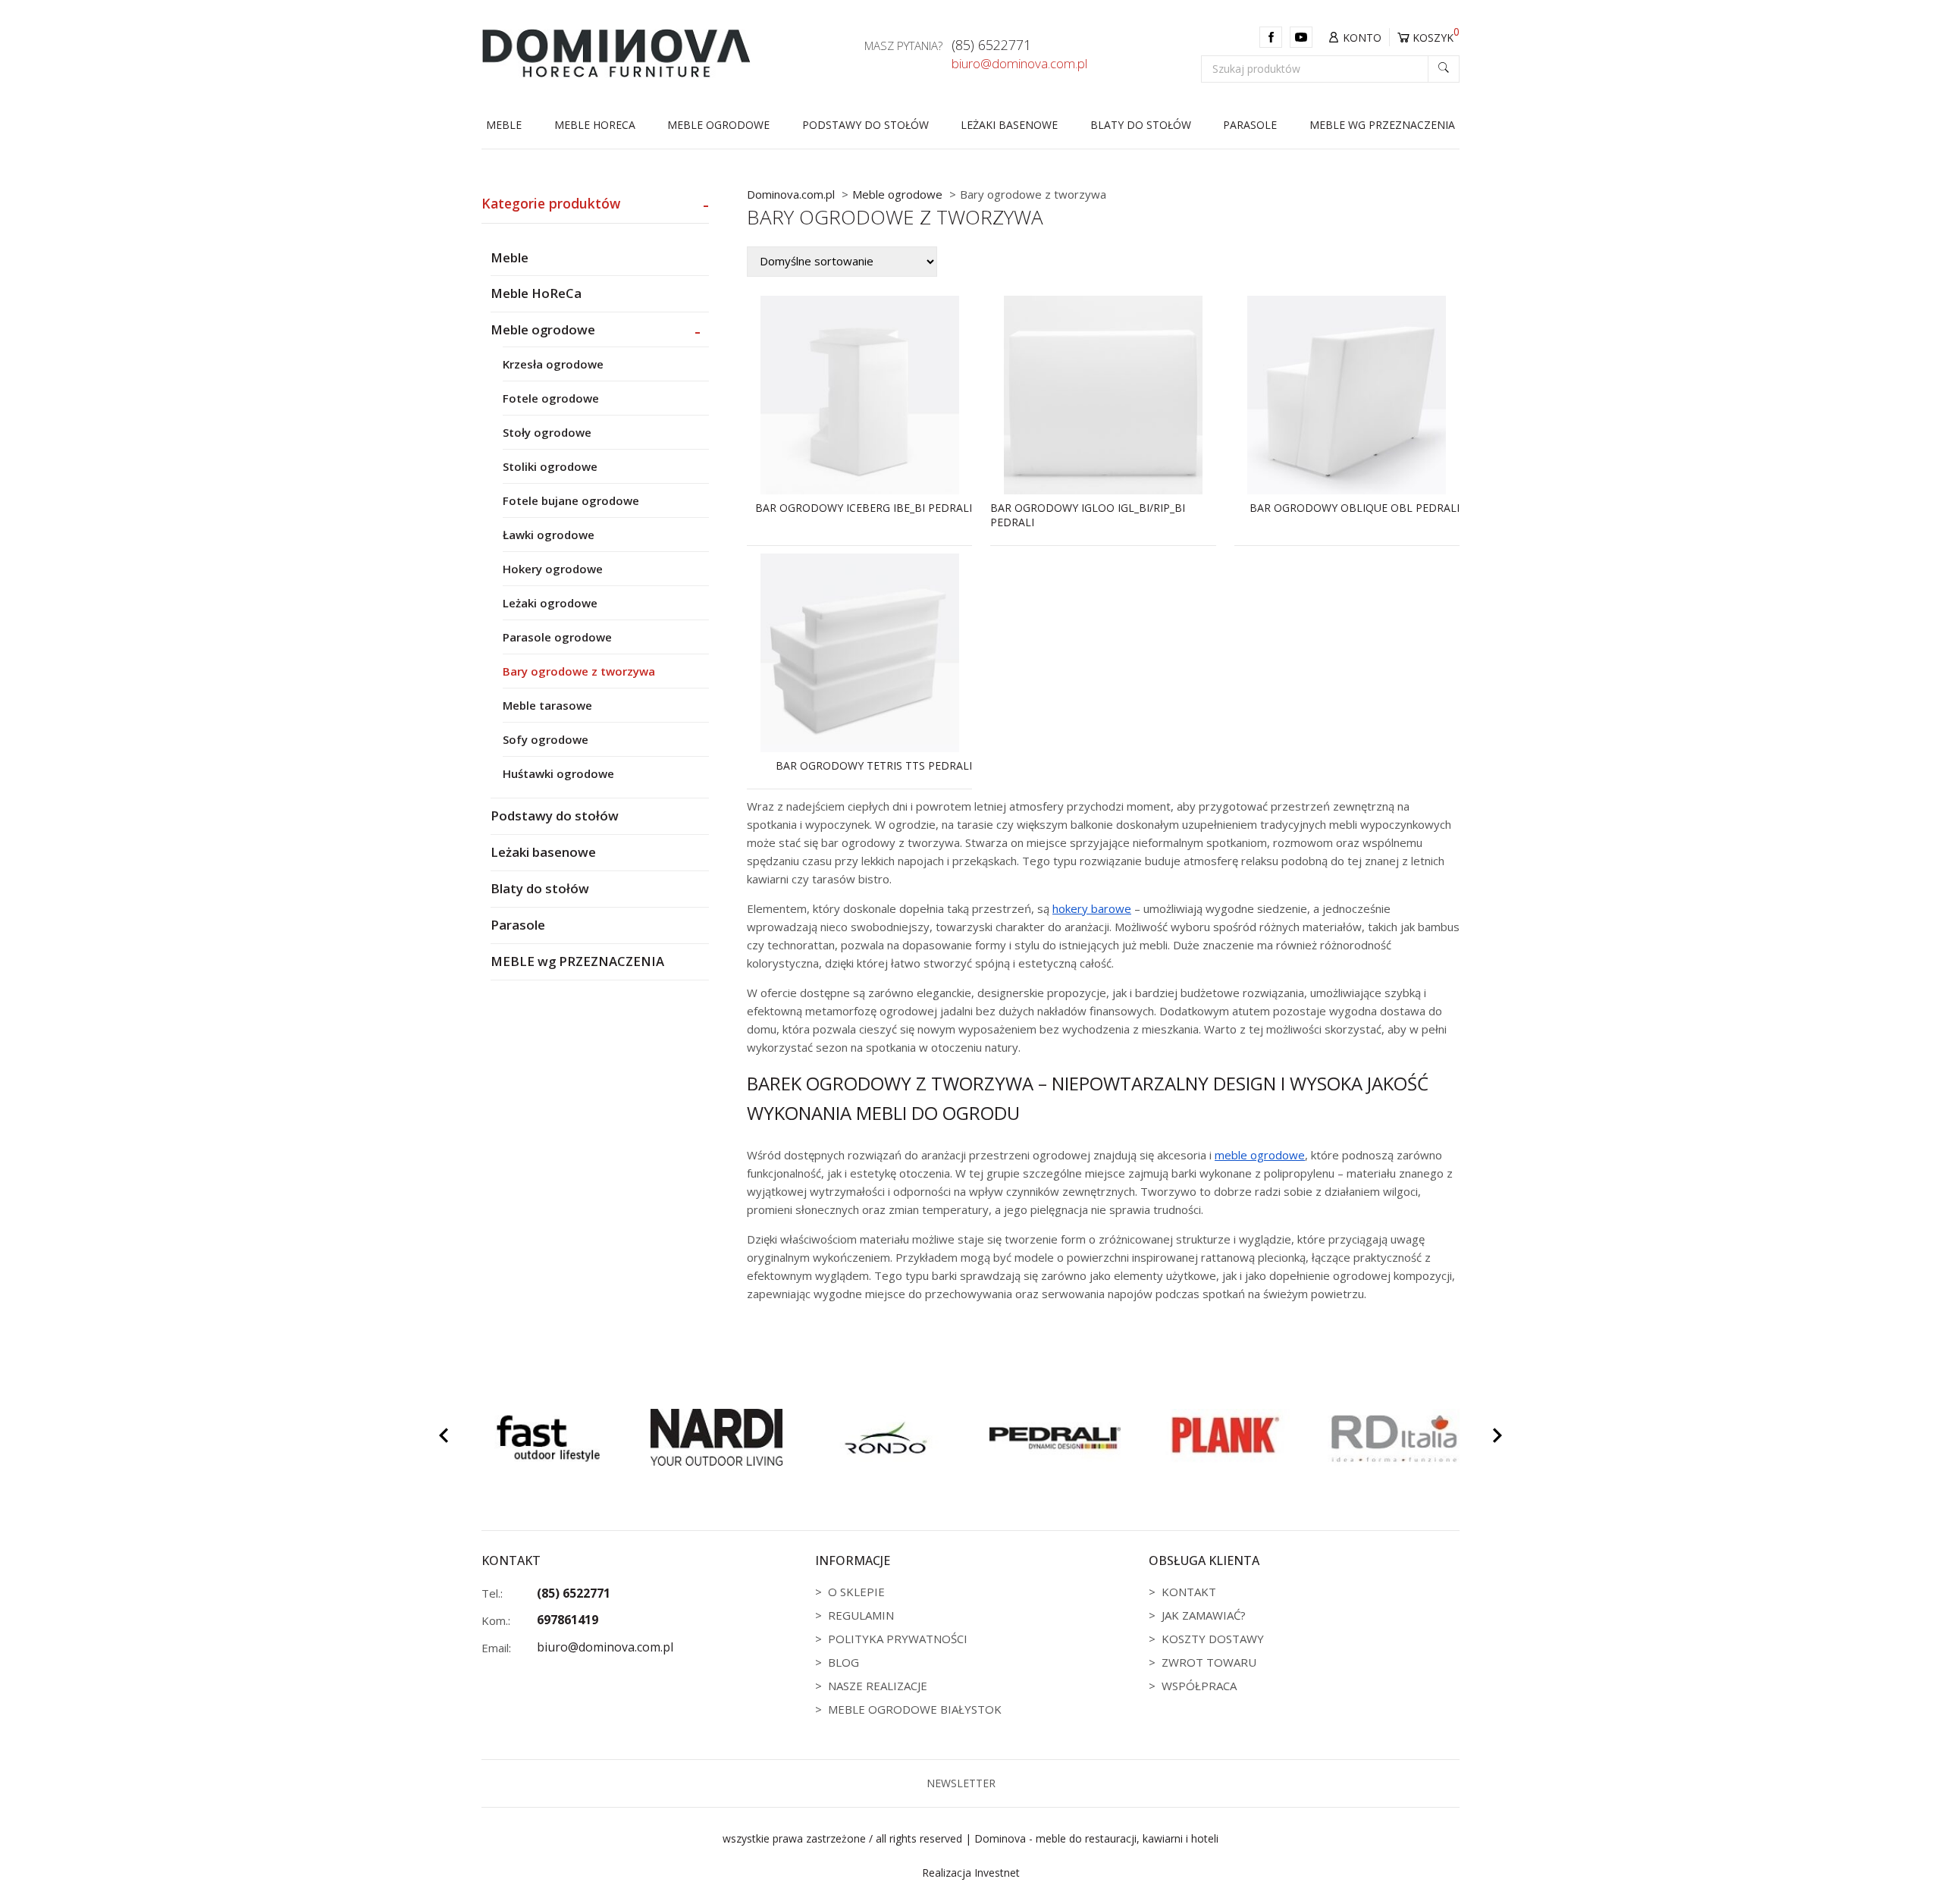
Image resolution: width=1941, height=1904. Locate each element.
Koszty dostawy (1213, 1639)
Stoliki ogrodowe (550, 466)
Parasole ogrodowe (557, 637)
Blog (844, 1662)
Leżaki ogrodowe (550, 603)
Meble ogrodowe (718, 125)
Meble (504, 125)
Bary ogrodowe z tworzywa (579, 671)
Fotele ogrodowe (551, 398)
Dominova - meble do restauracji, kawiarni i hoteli (1096, 1838)
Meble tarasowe (547, 705)
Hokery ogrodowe (553, 569)
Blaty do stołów (1141, 125)
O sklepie (856, 1592)
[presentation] (444, 1438)
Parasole (1250, 125)
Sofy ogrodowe (546, 739)
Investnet (997, 1873)
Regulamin (861, 1615)
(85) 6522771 (991, 45)
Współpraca (1199, 1686)
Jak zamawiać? (1204, 1615)
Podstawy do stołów (865, 125)
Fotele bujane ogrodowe (571, 500)
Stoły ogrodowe (547, 432)
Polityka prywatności (898, 1639)
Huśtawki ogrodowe (558, 773)
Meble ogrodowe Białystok (915, 1709)
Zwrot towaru (1209, 1662)
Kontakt (1189, 1592)
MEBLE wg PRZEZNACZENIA (1382, 125)
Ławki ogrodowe (549, 535)
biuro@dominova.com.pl (1019, 64)
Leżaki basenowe (1009, 125)
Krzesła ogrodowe (553, 364)
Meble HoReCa (595, 125)
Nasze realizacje (878, 1686)
